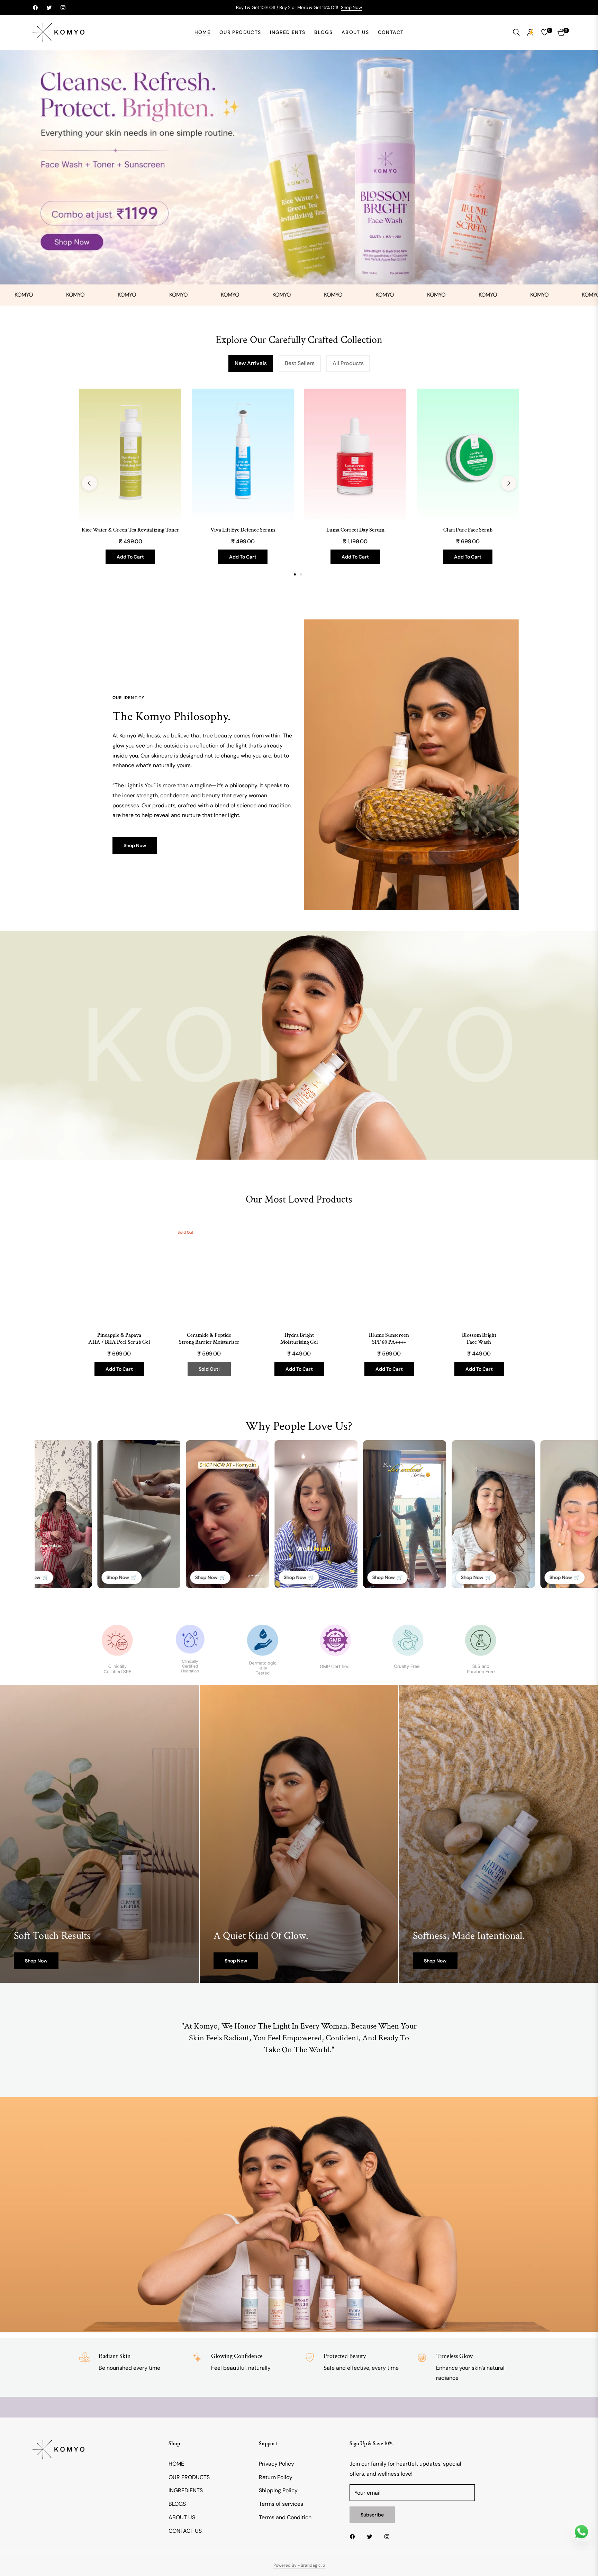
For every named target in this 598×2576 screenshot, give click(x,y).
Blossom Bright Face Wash (479, 1339)
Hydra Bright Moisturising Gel (299, 1339)
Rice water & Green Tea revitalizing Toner (130, 530)
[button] (516, 32)
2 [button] (301, 575)
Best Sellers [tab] (300, 363)
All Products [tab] (348, 363)
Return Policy (276, 2477)
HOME (176, 2464)
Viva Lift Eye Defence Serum (243, 530)
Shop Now (351, 7)
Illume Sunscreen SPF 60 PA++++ (389, 1339)
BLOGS (177, 2504)
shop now (36, 1961)
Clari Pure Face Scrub (468, 530)
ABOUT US (182, 2518)
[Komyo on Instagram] (389, 2537)
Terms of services (281, 2504)
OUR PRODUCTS (189, 2477)
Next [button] (509, 483)
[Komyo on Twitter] (371, 2537)
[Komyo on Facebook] (354, 2537)
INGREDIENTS (186, 2491)
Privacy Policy (277, 2464)
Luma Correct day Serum (355, 530)
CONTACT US (185, 2531)
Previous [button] (89, 483)
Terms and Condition (285, 2518)
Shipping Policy (278, 2491)
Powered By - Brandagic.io (299, 2566)
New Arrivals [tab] (251, 363)
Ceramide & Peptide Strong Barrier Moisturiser (209, 1339)
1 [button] (295, 575)
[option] (130, 483)
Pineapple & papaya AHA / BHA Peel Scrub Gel (119, 1339)
